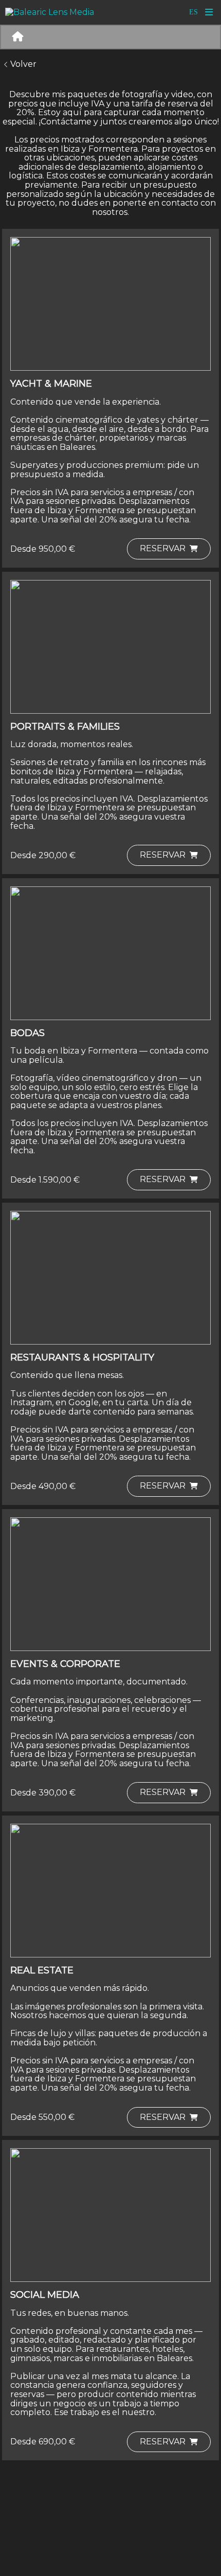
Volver (23, 64)
